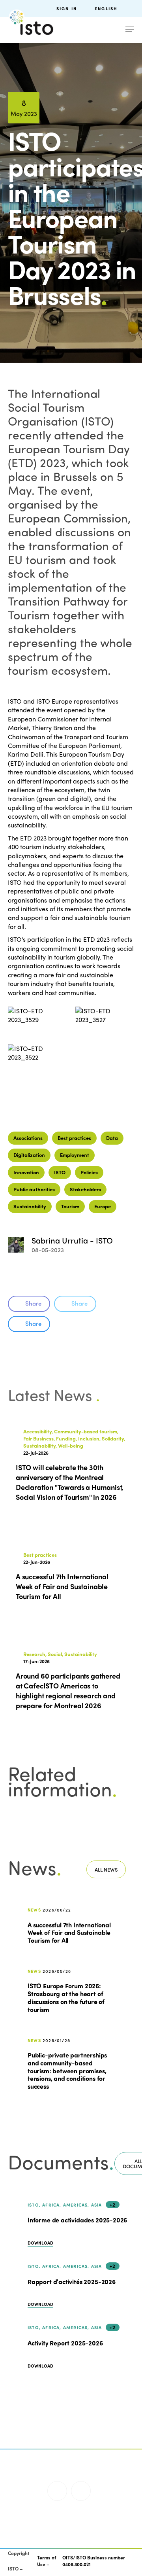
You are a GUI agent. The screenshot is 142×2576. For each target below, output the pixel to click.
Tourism (70, 1206)
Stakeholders (85, 1189)
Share (33, 1303)
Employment (75, 1155)
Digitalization (29, 1155)
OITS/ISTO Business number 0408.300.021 (94, 2561)
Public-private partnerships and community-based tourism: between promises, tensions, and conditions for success (67, 2070)
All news (106, 1869)
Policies (89, 1172)
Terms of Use (47, 2561)
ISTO (60, 1172)
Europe (103, 1206)
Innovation (26, 1172)
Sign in (67, 9)
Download (40, 2243)
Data (112, 1138)
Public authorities (34, 1189)
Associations (28, 1138)
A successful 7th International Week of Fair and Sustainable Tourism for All (69, 1932)
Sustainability (30, 1206)
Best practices (74, 1138)
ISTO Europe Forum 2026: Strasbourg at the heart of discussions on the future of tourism (66, 1997)
